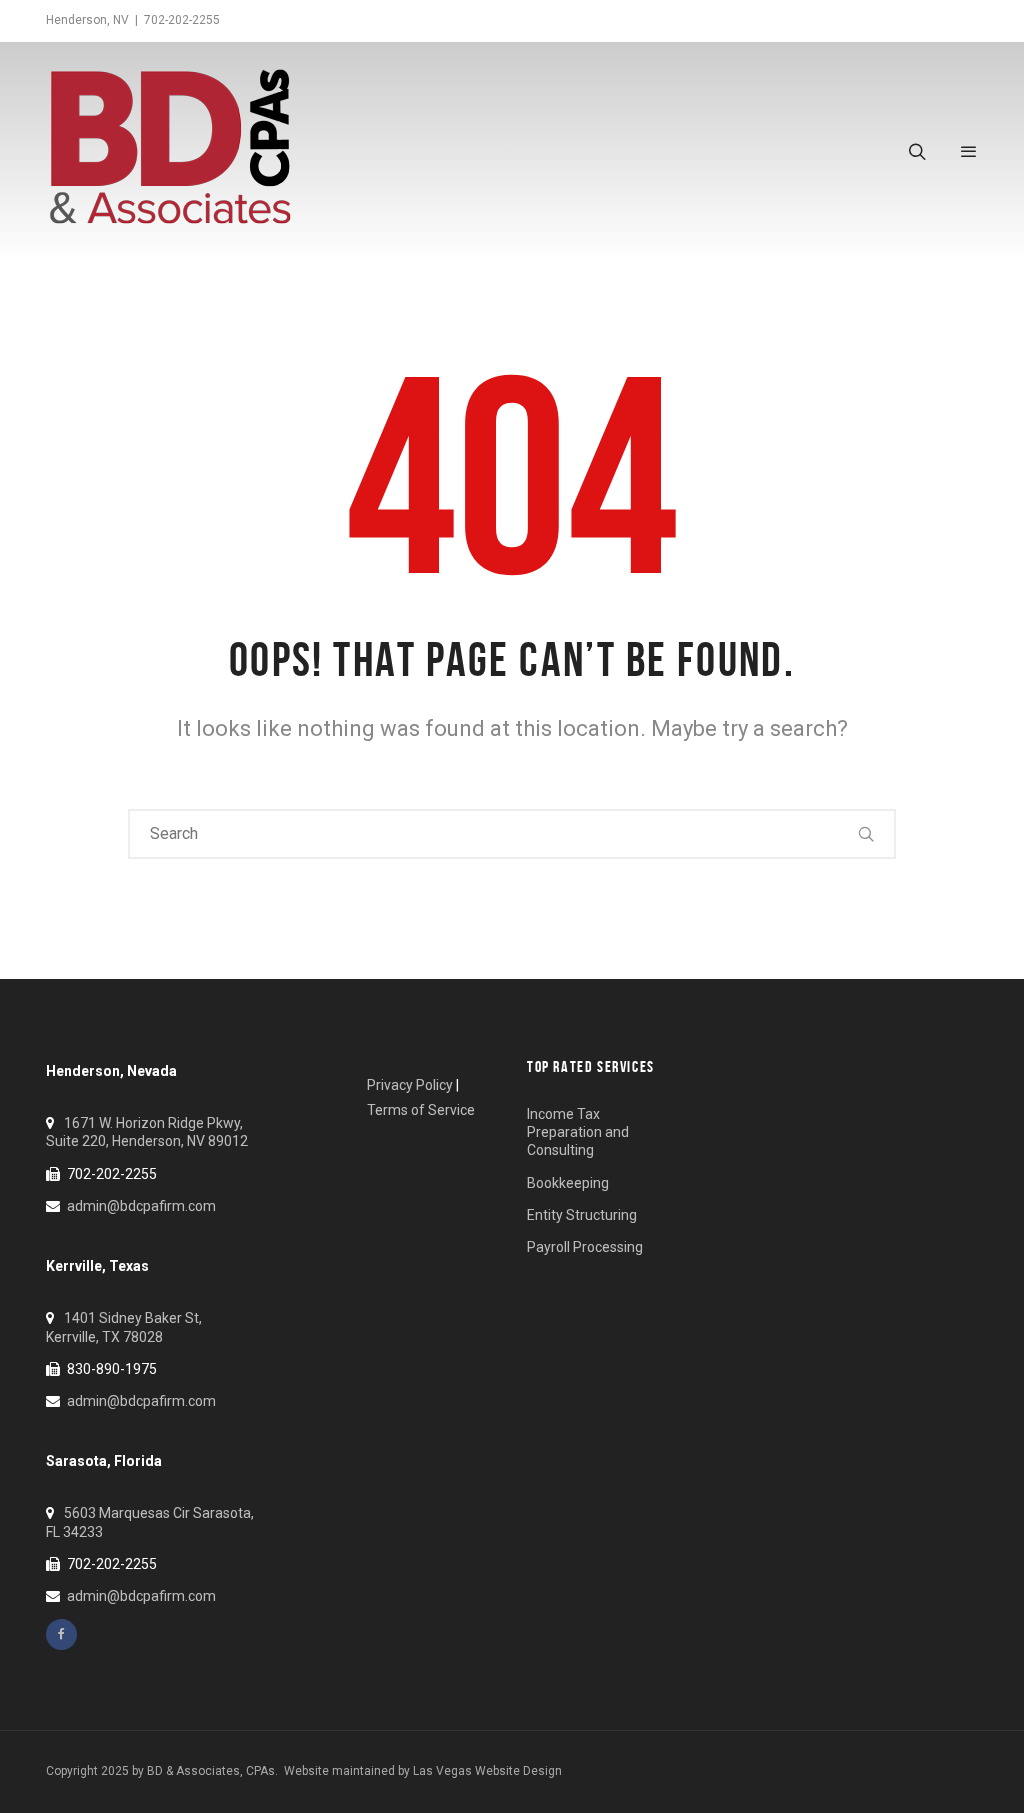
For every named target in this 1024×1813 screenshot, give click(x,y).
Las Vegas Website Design (487, 1771)
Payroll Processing (585, 1247)
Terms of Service (421, 1110)
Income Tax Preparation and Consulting (578, 1132)
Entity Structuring (582, 1215)
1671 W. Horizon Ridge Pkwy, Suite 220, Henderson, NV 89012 (147, 1132)
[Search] (867, 834)
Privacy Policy (410, 1085)
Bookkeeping (568, 1183)
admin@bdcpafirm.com (141, 1206)
